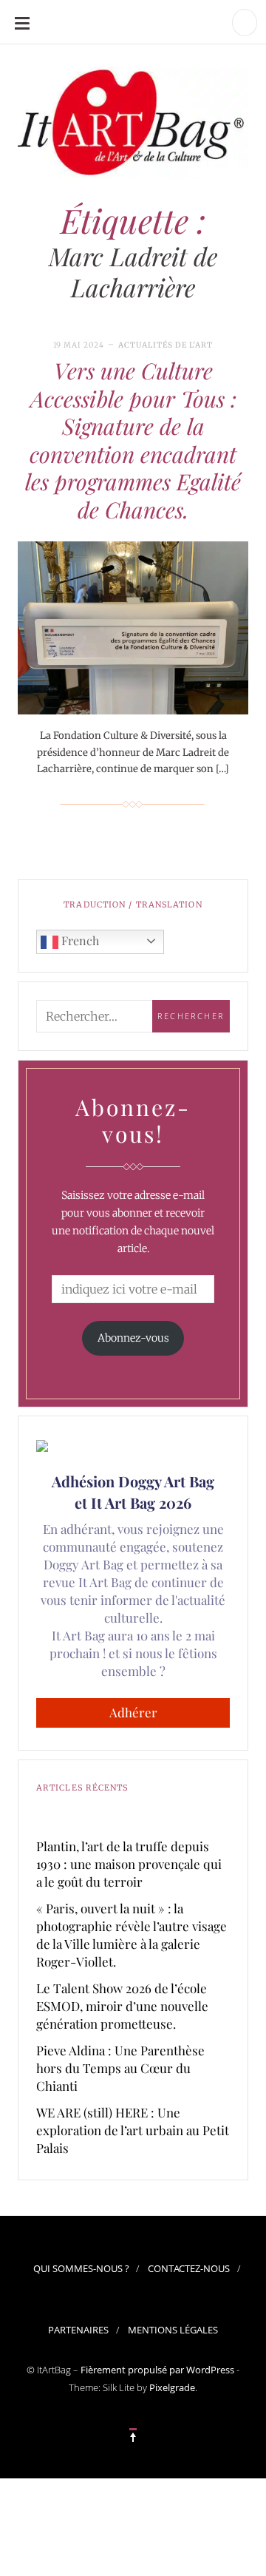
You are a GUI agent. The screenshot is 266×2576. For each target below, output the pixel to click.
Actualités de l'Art (166, 345)
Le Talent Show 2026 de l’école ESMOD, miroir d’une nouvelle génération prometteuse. (122, 2006)
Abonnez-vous (133, 1338)
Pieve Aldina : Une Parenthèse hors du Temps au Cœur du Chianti (120, 2068)
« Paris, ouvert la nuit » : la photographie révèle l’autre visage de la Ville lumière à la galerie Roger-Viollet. (132, 1935)
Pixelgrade (172, 2387)
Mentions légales (173, 2330)
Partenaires (78, 2330)
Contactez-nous (189, 2268)
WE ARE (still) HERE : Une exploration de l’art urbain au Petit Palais (133, 2130)
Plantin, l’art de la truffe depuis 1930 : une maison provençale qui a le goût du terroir (129, 1864)
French (79, 940)
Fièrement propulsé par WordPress (157, 2370)
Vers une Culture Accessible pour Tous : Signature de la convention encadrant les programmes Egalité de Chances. (133, 440)
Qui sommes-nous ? (81, 2268)
